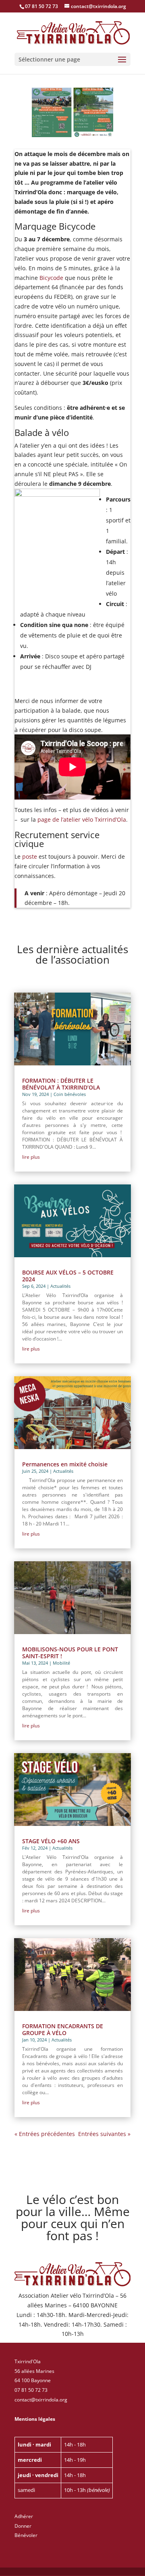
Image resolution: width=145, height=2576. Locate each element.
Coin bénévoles (70, 1094)
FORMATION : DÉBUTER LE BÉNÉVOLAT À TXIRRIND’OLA (61, 1084)
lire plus (31, 1157)
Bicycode (51, 278)
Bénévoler (26, 2535)
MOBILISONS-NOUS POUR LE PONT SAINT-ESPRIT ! (70, 1653)
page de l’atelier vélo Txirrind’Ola (82, 819)
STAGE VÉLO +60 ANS (51, 1841)
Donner (23, 2526)
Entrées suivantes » (104, 2134)
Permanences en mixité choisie (65, 1464)
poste (30, 856)
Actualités (60, 1286)
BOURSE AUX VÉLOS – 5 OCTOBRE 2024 (68, 1276)
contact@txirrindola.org (41, 2400)
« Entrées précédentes (45, 2134)
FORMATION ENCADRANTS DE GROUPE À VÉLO (63, 2029)
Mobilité (61, 1663)
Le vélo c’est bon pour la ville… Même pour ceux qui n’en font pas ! (73, 2219)
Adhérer (24, 2516)
